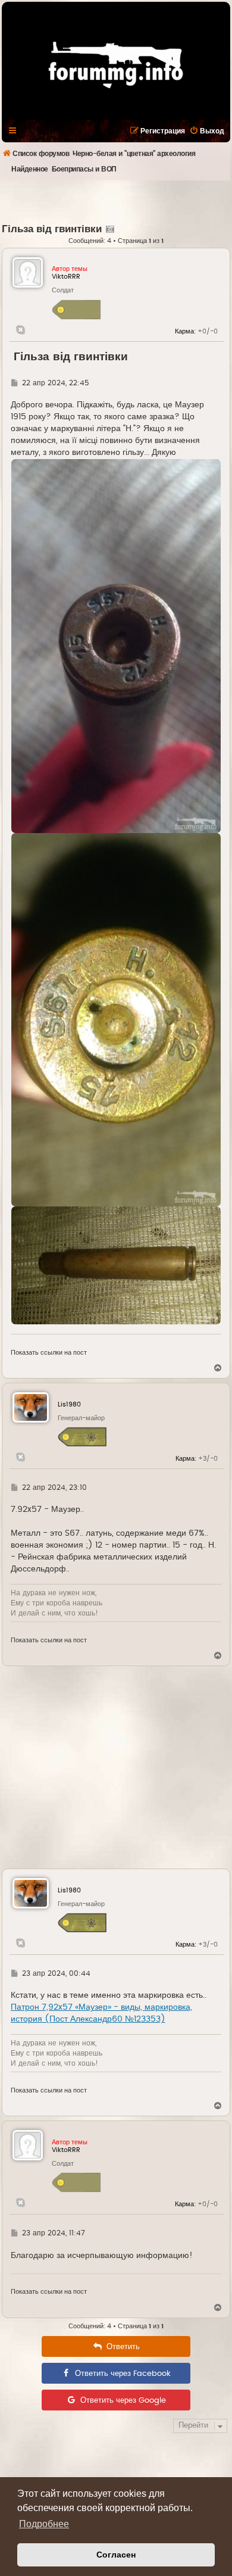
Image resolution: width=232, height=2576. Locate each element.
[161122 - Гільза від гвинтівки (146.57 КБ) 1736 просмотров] (116, 1265)
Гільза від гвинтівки (52, 229)
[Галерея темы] (109, 229)
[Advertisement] (117, 201)
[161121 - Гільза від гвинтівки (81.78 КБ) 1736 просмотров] (116, 1020)
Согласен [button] (116, 2555)
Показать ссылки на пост (49, 1353)
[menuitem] (207, 131)
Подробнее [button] (44, 2524)
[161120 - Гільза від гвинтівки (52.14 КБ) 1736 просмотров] (116, 646)
